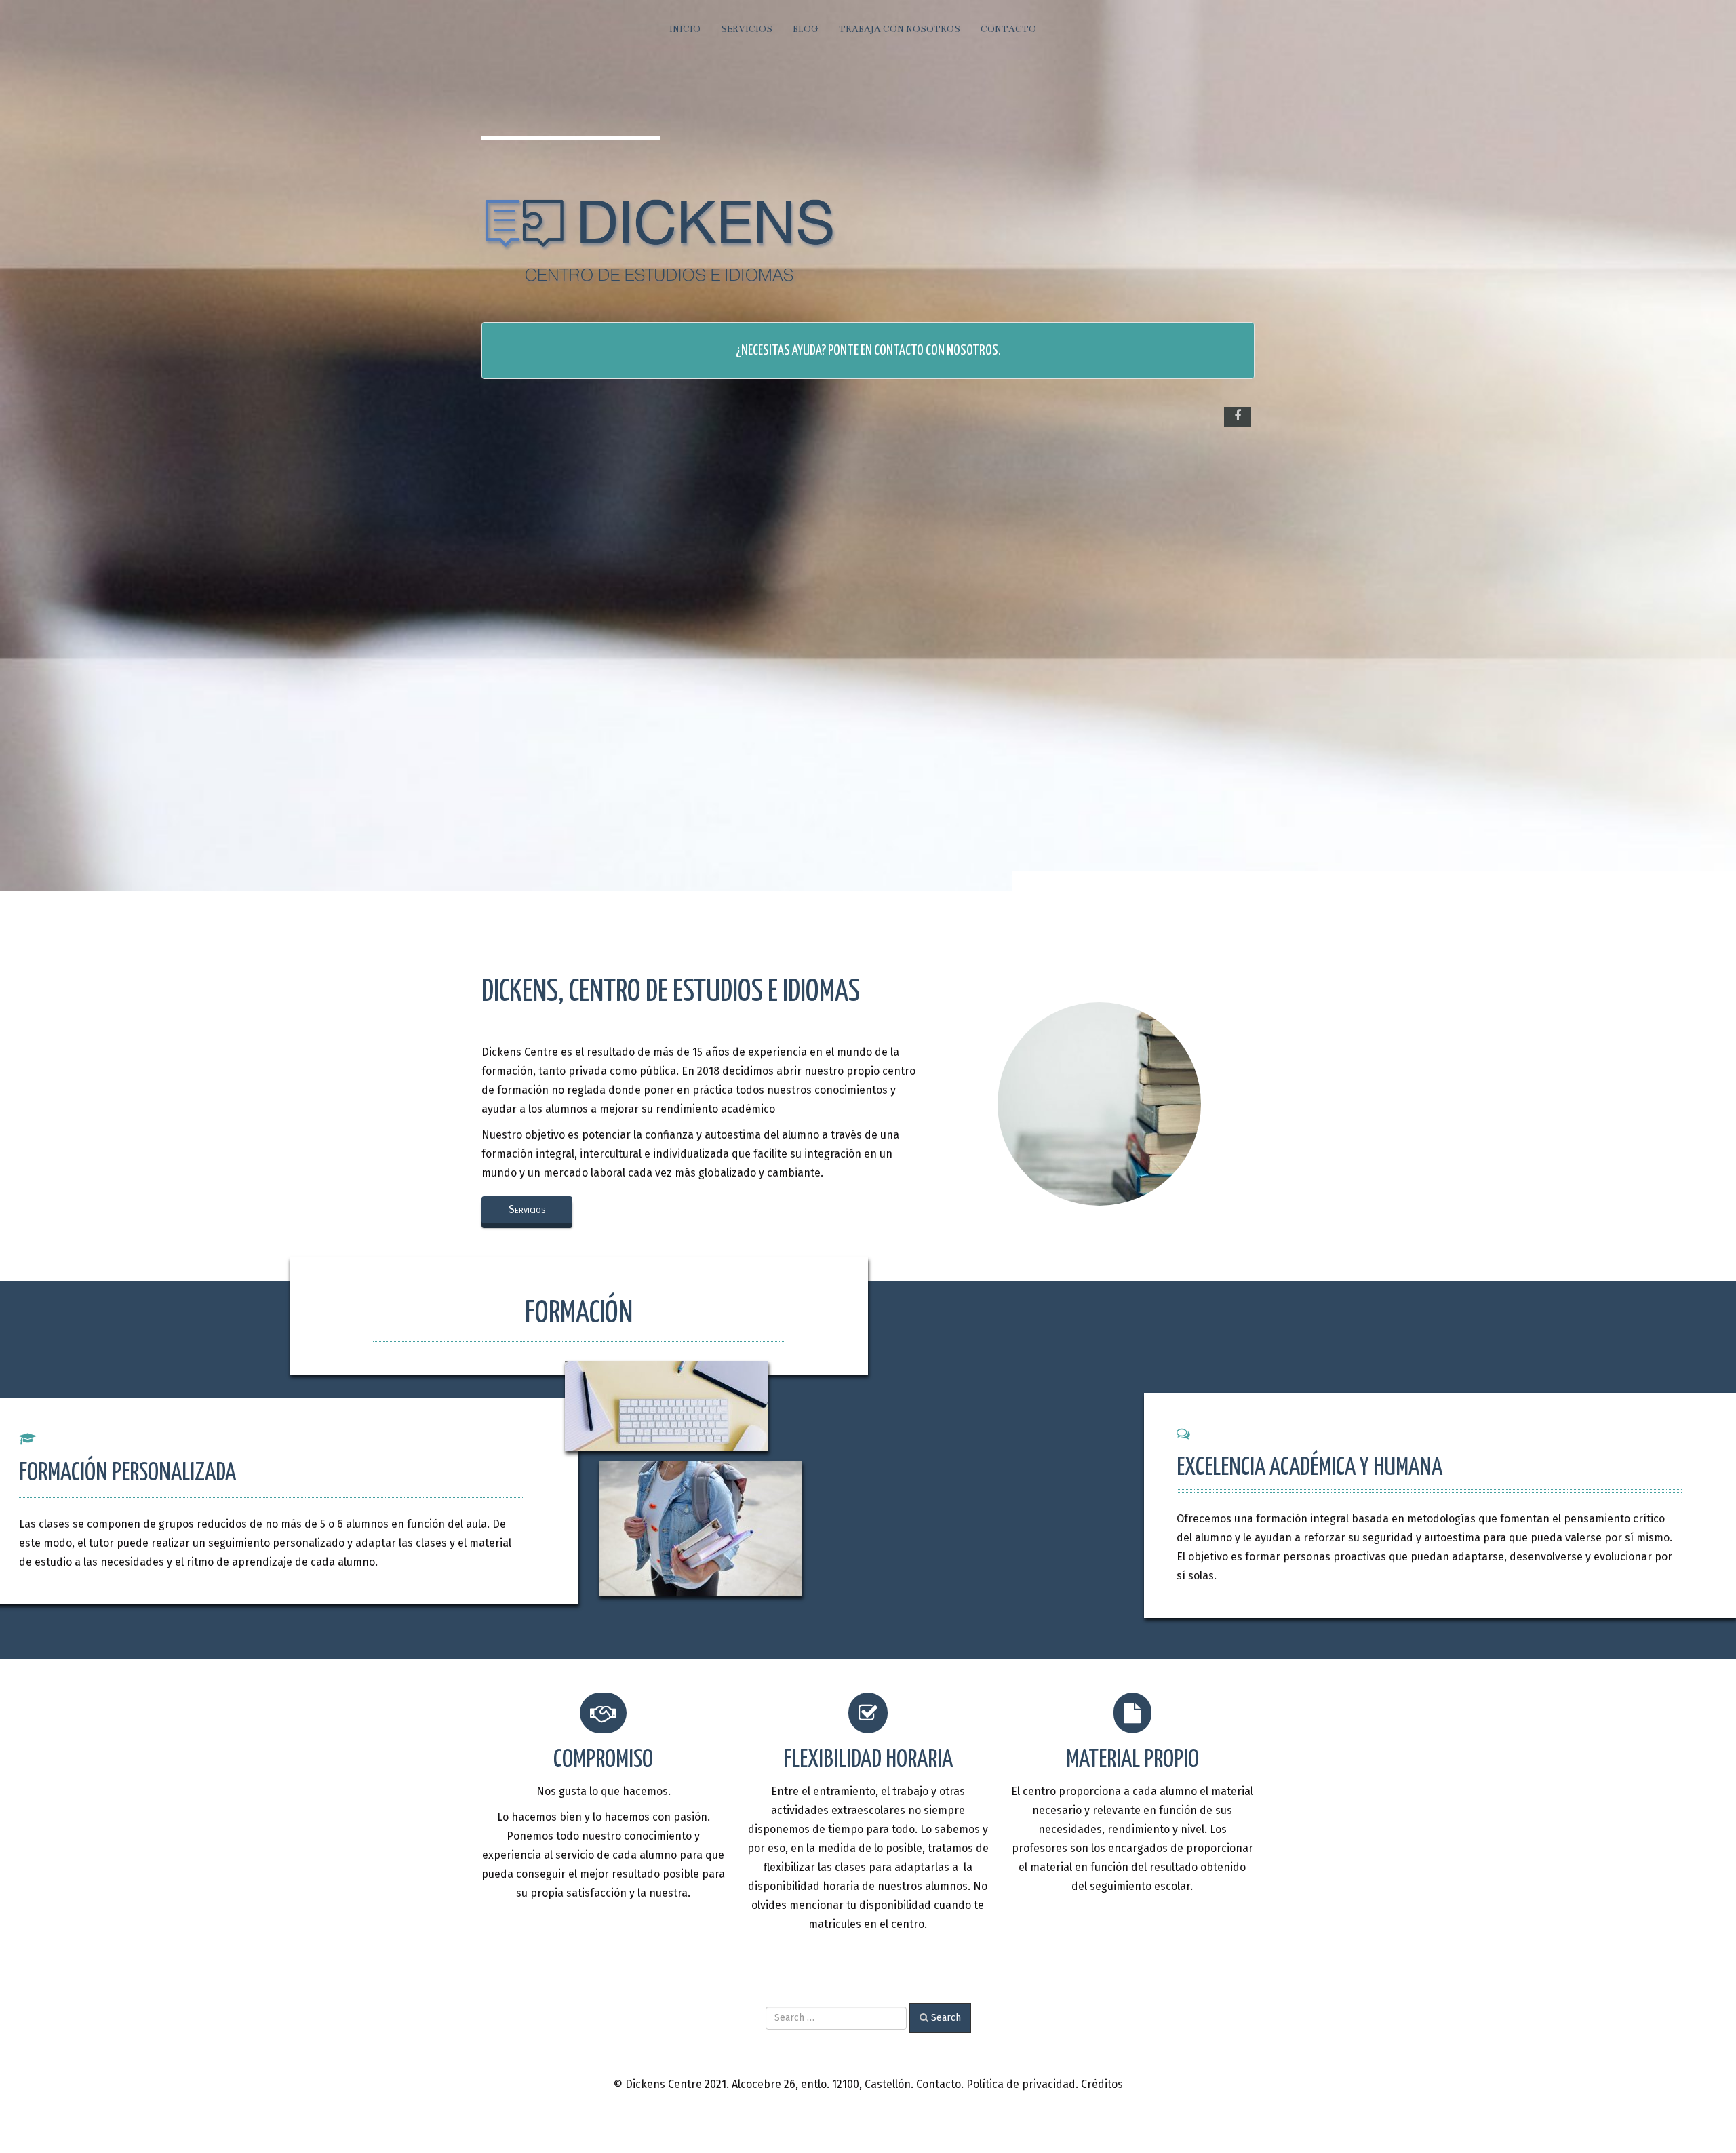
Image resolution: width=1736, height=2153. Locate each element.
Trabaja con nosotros (900, 29)
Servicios (747, 29)
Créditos (1102, 2084)
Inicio (685, 29)
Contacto (1008, 29)
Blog (806, 29)
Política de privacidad (1021, 2084)
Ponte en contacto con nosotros (913, 351)
